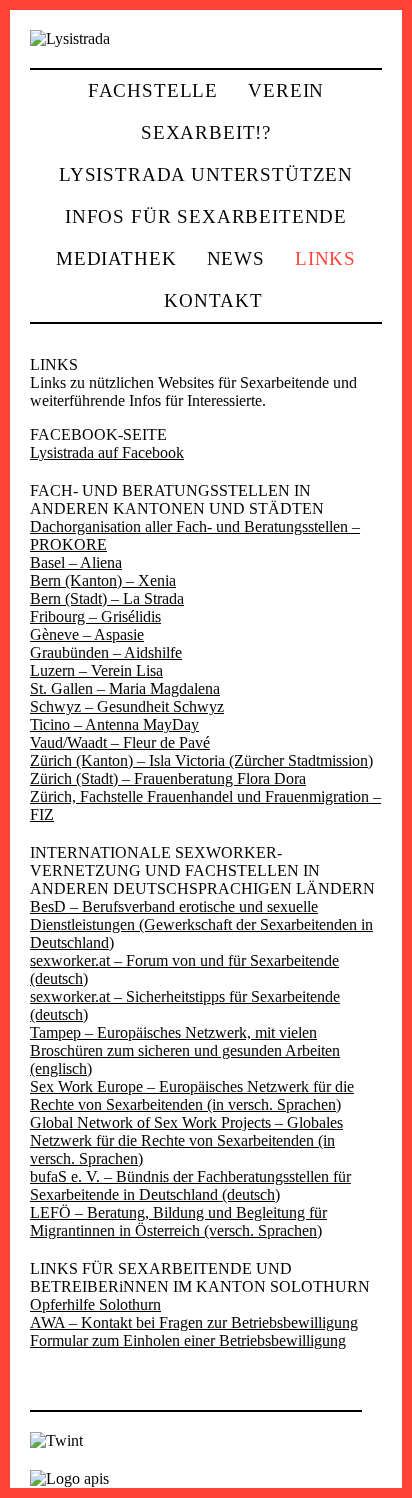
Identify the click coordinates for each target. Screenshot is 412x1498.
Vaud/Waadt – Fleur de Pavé (120, 742)
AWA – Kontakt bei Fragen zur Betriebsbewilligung (194, 1322)
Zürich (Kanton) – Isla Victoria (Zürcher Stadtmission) (201, 760)
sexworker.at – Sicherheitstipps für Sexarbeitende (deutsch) (185, 1005)
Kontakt (213, 300)
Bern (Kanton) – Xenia (103, 580)
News (236, 258)
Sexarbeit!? (206, 132)
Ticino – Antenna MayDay (114, 724)
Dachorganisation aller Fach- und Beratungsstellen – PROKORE (195, 535)
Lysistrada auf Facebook (107, 452)
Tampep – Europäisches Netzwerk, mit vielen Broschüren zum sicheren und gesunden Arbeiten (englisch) (185, 1050)
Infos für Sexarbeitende (206, 216)
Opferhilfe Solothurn (95, 1304)
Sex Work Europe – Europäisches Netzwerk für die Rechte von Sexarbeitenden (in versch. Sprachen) (192, 1095)
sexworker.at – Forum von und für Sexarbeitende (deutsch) (184, 969)
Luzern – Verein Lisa (96, 670)
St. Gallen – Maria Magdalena (125, 688)
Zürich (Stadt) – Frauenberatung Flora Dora (168, 778)
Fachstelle (153, 90)
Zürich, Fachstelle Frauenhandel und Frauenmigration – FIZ (205, 805)
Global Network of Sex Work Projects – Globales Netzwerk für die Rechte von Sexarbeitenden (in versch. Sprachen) (186, 1140)
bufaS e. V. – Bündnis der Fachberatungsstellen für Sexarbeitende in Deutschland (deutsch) (190, 1185)
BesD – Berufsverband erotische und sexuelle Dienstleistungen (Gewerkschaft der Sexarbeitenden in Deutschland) (201, 924)
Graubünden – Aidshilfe (106, 652)
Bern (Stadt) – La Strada (107, 598)
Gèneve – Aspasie (87, 634)
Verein (286, 90)
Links (325, 258)
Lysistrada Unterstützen (206, 174)
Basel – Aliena (76, 562)
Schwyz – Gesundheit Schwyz (127, 706)
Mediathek (116, 258)
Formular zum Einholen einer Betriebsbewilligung (188, 1340)
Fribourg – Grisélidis (95, 616)
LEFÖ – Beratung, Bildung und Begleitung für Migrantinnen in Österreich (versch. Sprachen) (178, 1221)
